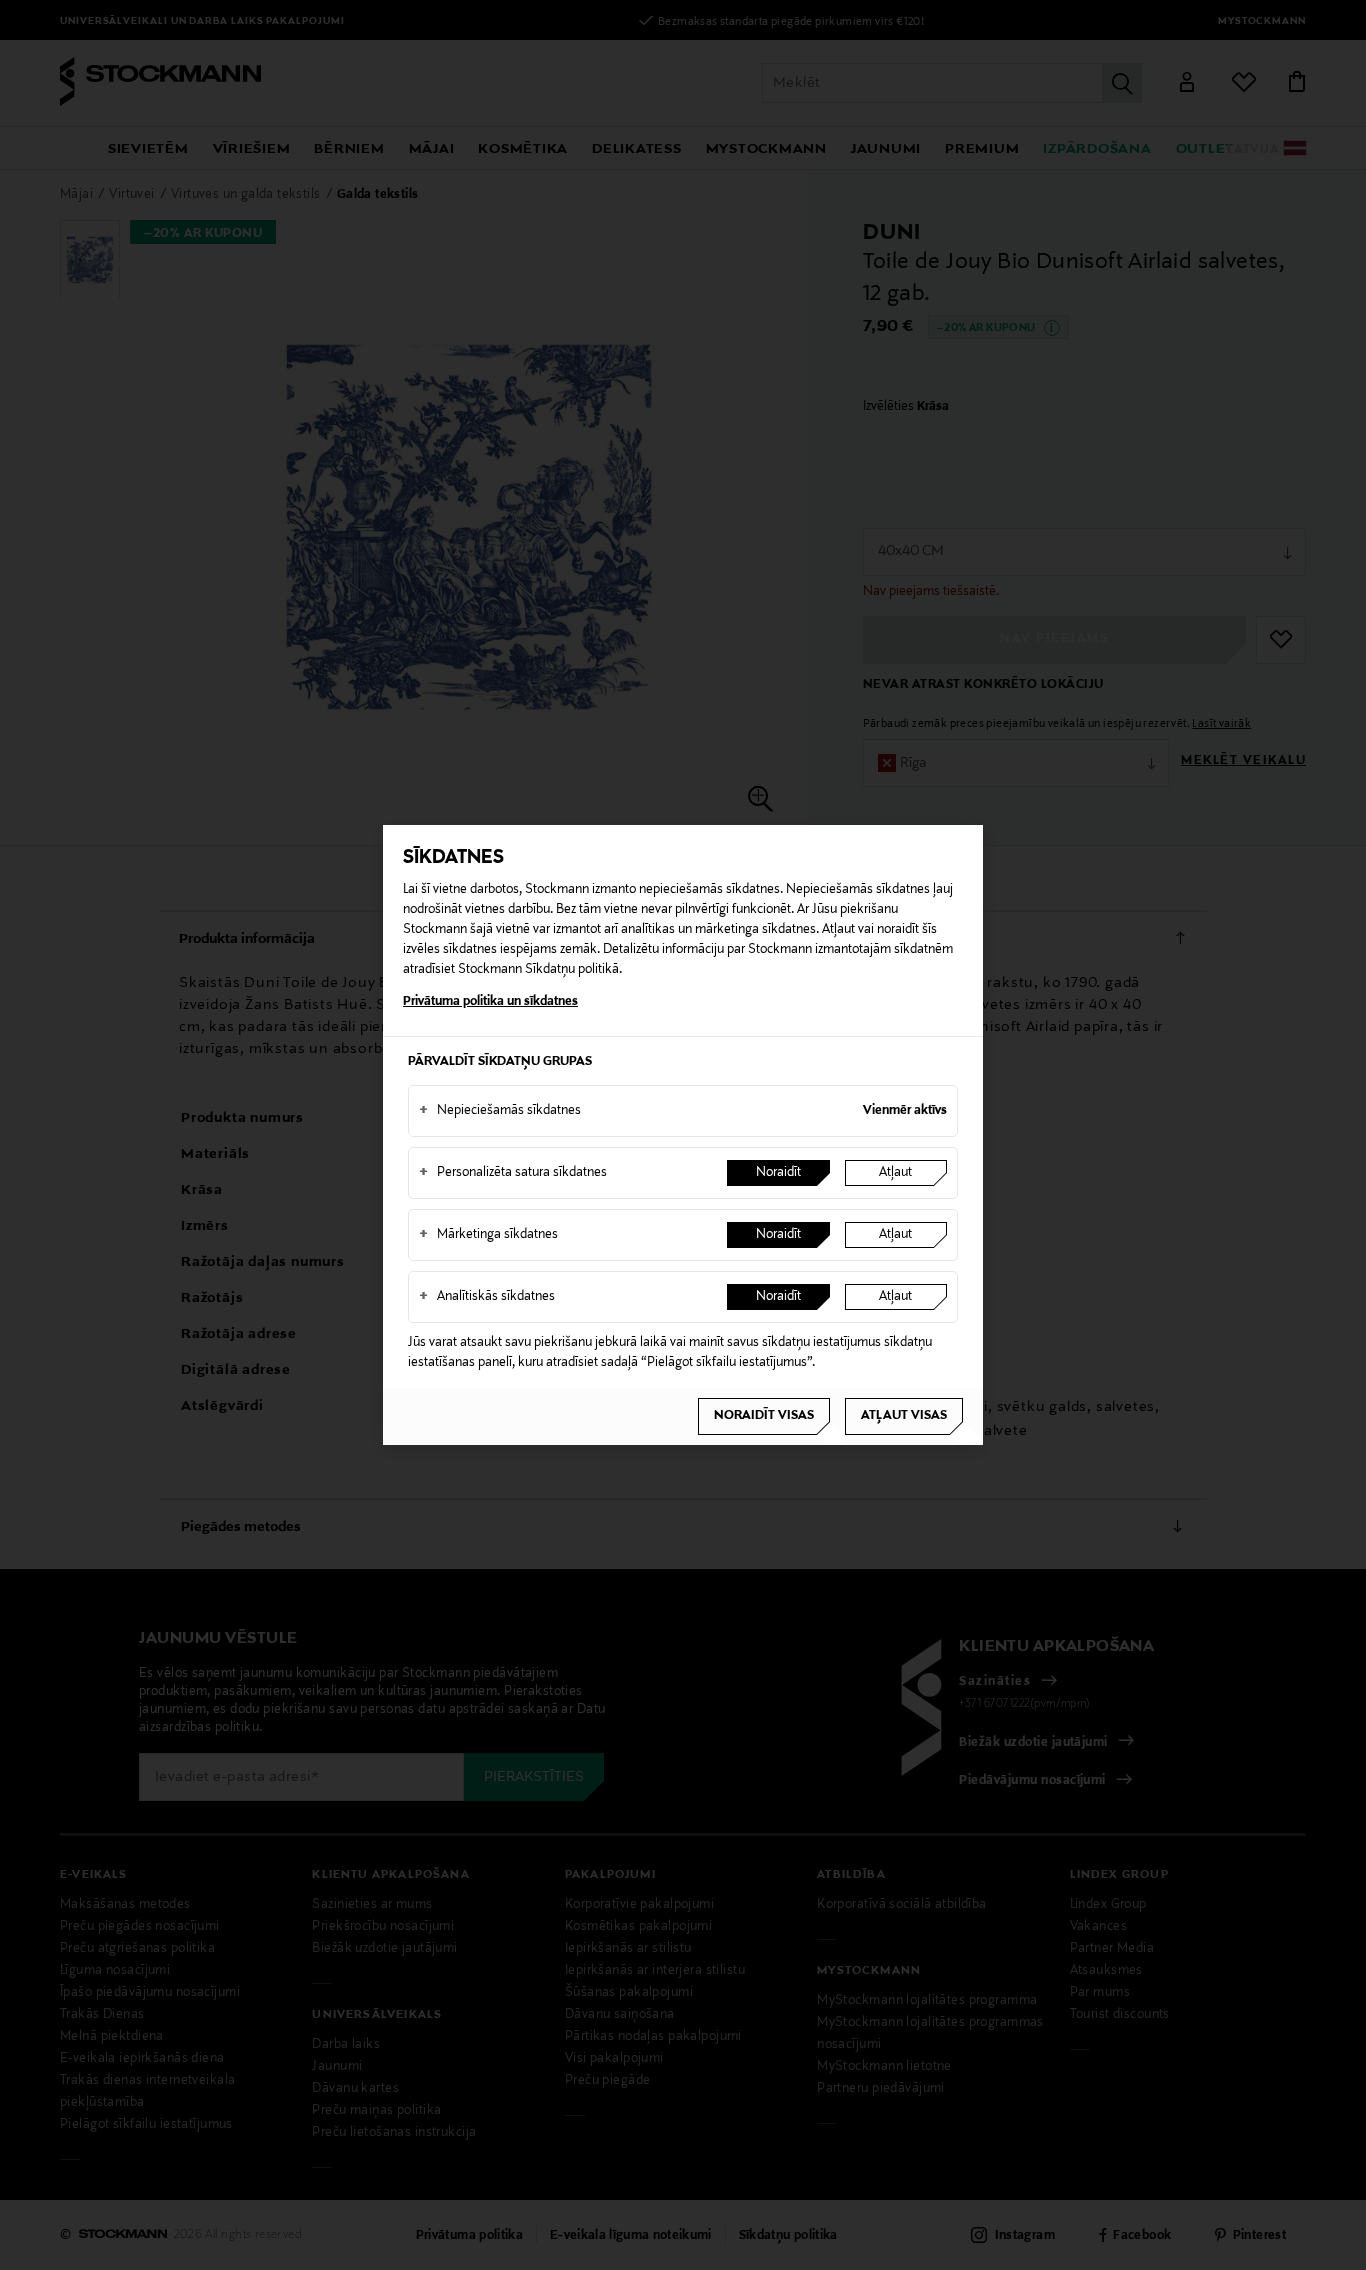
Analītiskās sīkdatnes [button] (487, 1297)
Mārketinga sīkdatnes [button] (488, 1235)
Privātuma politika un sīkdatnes (490, 1002)
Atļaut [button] (895, 1173)
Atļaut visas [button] (904, 1416)
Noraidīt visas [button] (764, 1416)
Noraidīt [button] (778, 1173)
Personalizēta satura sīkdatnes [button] (513, 1173)
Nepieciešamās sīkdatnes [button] (500, 1111)
